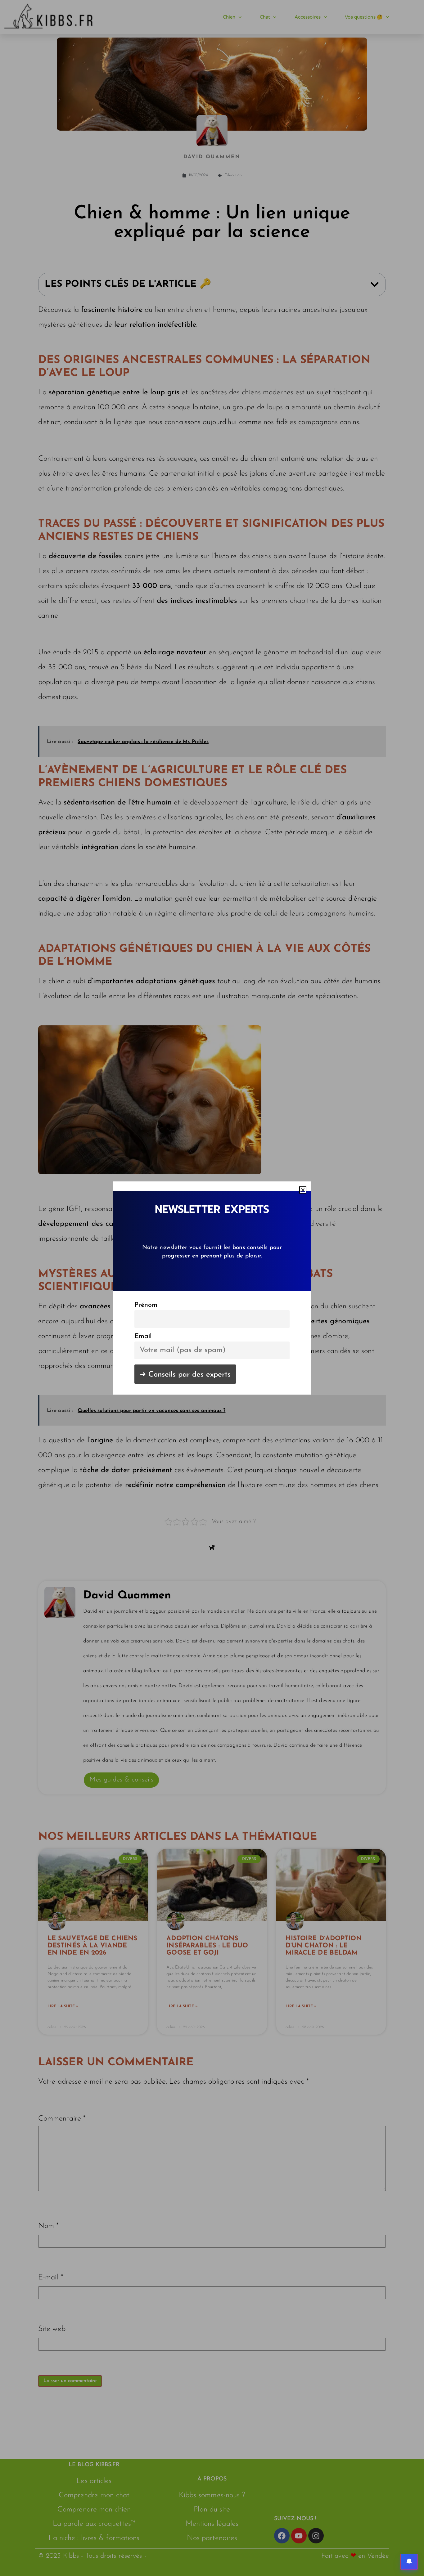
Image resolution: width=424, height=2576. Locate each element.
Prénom (146, 1305)
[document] (212, 1288)
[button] (303, 1190)
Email (143, 1336)
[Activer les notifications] (409, 2562)
